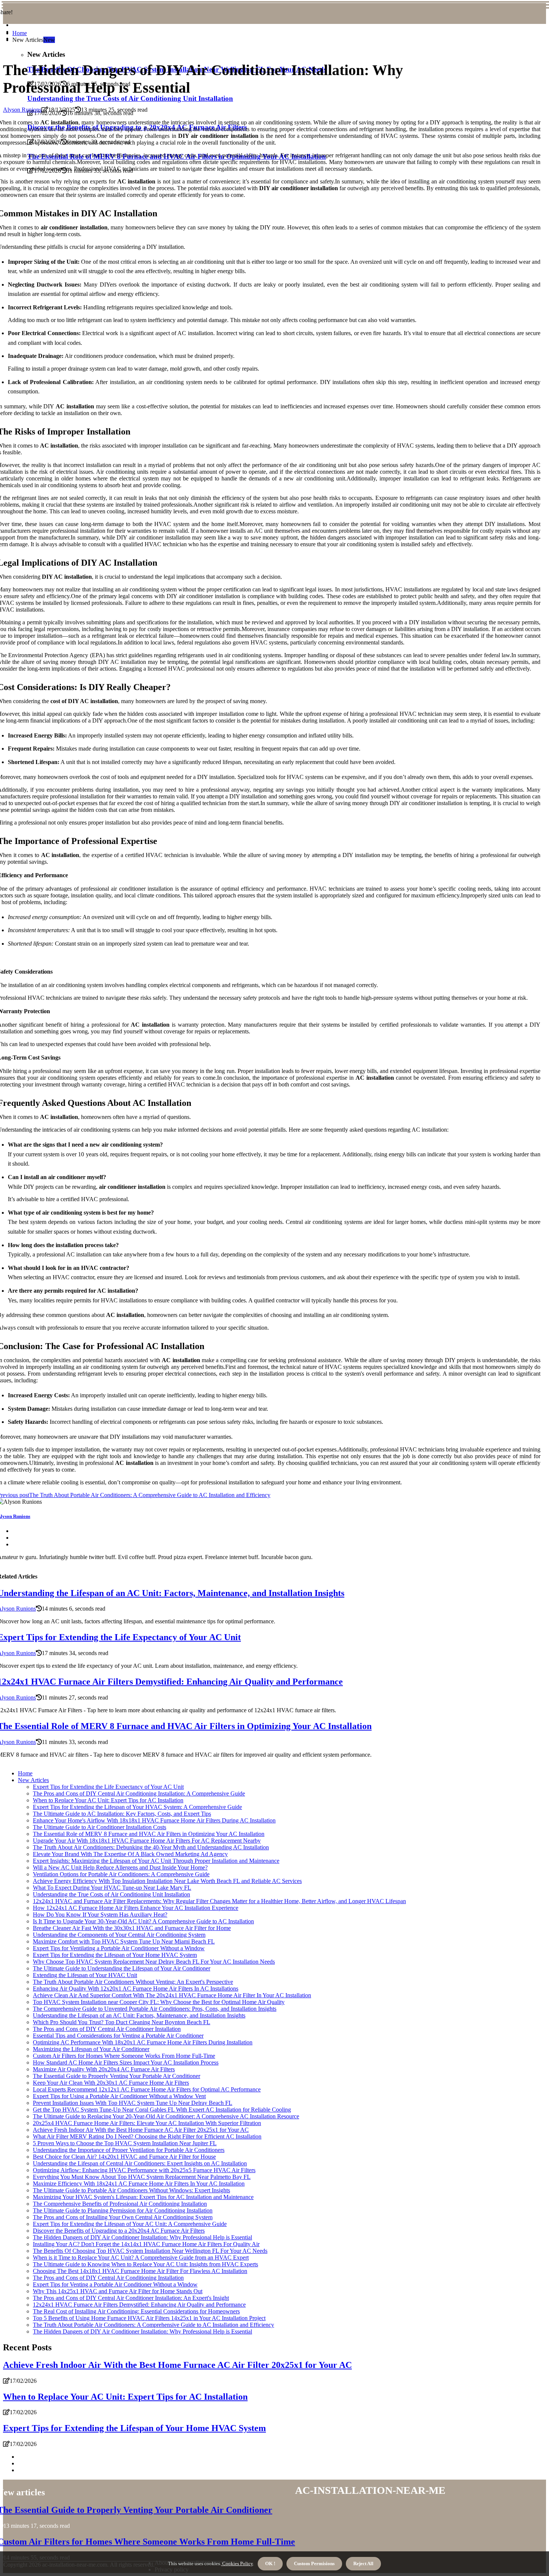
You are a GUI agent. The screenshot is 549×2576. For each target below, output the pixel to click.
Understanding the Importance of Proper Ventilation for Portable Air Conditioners (129, 2150)
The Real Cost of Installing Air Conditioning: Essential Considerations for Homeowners (136, 2311)
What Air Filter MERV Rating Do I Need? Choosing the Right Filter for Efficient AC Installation (147, 2136)
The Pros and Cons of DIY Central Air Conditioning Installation (108, 2278)
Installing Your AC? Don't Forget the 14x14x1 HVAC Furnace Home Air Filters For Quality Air (146, 2244)
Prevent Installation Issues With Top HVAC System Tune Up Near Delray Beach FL (133, 2103)
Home (20, 33)
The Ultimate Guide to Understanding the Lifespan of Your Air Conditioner (122, 1968)
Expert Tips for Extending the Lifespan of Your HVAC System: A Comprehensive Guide (137, 1807)
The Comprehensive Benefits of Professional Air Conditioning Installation (120, 2204)
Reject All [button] (363, 2563)
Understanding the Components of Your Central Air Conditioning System (119, 1935)
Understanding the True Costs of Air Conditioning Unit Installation (130, 98)
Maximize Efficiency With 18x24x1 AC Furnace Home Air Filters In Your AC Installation (139, 2184)
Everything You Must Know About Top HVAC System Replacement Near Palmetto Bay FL (142, 2177)
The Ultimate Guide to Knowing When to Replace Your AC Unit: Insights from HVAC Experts (145, 2264)
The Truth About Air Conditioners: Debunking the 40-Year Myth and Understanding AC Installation (151, 1847)
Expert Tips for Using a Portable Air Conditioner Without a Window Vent (119, 2096)
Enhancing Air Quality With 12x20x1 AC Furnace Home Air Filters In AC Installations (136, 1989)
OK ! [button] (270, 2563)
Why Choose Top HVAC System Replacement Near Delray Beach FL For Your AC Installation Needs (154, 1962)
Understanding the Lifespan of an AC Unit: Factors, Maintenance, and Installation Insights (139, 2015)
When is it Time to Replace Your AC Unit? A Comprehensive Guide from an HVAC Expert (141, 2258)
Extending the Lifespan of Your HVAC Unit (85, 1975)
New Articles (33, 1780)
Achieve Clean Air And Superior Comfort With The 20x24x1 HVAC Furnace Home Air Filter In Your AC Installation (172, 1995)
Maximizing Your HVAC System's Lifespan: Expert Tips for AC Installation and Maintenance (143, 2197)
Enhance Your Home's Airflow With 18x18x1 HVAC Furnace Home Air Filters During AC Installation (154, 1820)
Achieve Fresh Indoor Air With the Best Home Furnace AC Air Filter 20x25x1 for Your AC (141, 2130)
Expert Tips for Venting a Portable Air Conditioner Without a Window (115, 2284)
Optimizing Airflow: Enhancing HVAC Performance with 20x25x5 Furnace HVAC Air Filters (144, 2170)
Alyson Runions (22, 110)
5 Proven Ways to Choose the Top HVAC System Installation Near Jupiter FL (125, 2143)
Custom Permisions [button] (314, 2563)
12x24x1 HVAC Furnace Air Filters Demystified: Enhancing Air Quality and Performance (139, 2305)
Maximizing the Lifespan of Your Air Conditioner (91, 2049)
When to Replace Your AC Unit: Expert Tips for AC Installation (108, 1800)
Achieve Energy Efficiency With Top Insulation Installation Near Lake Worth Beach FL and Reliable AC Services (167, 1881)
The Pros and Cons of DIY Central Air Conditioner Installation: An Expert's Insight (131, 2298)
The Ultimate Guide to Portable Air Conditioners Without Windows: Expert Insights (131, 2190)
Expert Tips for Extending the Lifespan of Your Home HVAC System (115, 1955)
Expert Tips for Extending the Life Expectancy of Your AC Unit (108, 1787)
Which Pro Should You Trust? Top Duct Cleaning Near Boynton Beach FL (122, 2022)
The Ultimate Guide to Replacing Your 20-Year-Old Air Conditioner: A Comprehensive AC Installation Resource (166, 2116)
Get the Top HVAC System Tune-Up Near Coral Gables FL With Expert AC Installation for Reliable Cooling (162, 2110)
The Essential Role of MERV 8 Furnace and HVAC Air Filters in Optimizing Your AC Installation (149, 1834)
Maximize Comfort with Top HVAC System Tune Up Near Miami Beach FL (124, 1941)
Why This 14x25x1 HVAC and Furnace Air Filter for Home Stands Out (118, 2291)
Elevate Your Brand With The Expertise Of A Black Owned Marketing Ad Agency (130, 1854)
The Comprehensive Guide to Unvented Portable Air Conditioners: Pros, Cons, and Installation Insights (155, 2009)
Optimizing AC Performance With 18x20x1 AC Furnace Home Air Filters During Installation (143, 2042)
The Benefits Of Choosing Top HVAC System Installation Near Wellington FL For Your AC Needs (150, 2251)
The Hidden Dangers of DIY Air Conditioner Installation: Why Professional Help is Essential (142, 2237)
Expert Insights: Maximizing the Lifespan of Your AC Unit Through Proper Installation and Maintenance (156, 1861)
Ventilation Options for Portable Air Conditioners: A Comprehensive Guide (121, 1874)
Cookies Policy (237, 2563)
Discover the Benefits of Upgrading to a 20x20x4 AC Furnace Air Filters (119, 2231)
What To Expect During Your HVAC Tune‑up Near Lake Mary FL (112, 1888)
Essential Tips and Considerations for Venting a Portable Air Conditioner (118, 2036)
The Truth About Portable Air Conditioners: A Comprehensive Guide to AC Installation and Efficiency (153, 2325)
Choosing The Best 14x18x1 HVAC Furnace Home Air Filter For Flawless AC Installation (140, 2271)
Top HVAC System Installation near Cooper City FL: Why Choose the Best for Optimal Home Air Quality (159, 2002)
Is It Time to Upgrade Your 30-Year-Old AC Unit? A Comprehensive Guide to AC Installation (143, 1921)
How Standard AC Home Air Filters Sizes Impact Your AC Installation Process (126, 2062)
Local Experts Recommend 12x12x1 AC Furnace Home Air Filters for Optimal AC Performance (147, 2089)
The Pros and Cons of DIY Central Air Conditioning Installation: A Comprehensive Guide (139, 1793)
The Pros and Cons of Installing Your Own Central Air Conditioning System (123, 2217)
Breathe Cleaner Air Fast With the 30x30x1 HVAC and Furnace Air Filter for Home (132, 1928)
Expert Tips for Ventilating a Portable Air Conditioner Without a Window (119, 1948)
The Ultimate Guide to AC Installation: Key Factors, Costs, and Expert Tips (122, 1814)
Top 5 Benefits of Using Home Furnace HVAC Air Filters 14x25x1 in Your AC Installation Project (149, 2318)
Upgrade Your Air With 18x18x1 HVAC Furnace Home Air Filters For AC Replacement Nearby (147, 1841)
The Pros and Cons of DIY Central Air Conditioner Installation (107, 2029)
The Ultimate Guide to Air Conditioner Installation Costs (100, 1827)
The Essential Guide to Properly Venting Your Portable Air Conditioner (117, 2076)
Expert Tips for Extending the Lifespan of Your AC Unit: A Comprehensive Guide (130, 2224)
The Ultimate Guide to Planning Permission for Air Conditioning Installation (123, 2210)
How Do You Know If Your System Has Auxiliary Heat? (100, 1915)
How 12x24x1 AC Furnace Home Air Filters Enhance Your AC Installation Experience (136, 1908)
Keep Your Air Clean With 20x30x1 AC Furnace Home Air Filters (111, 2083)
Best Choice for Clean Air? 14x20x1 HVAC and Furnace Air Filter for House (124, 2157)
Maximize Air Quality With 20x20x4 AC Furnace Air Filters (104, 2069)
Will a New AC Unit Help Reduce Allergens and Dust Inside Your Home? (120, 1867)
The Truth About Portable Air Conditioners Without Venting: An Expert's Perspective (133, 1982)
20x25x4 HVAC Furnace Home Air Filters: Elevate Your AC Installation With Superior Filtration (147, 2123)
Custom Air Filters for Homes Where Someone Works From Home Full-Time (124, 2056)
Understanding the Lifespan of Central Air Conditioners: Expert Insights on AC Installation (140, 2163)
